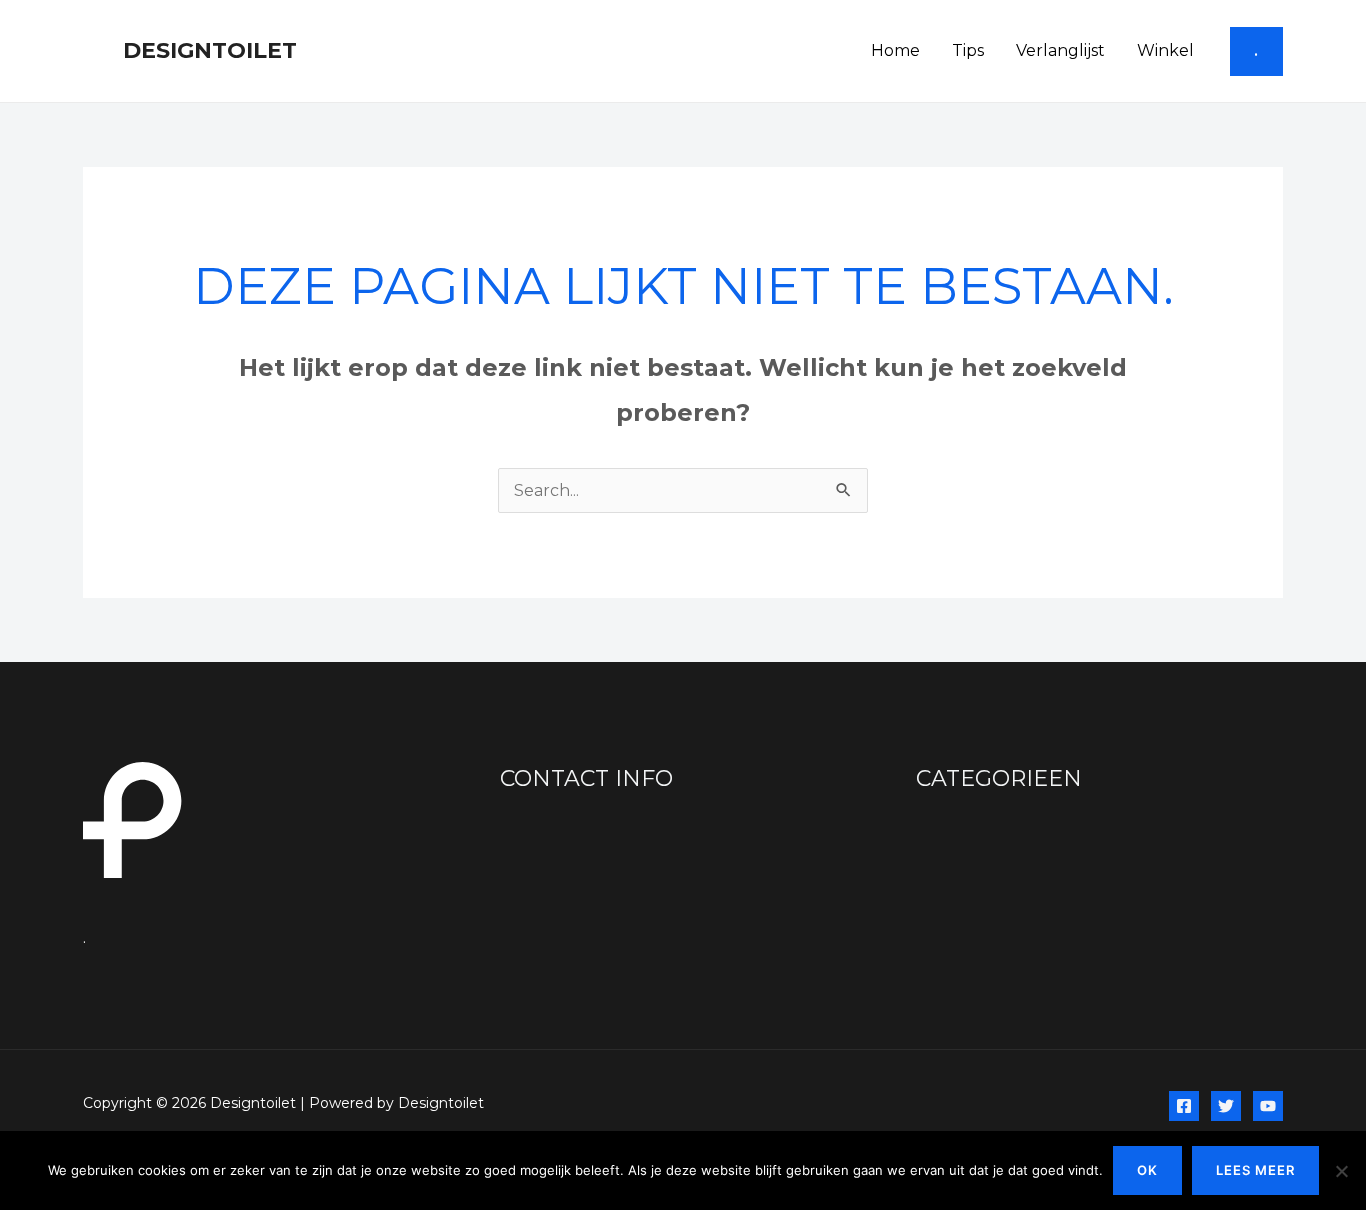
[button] (1256, 51)
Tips (968, 50)
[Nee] (1341, 1171)
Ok (1147, 1170)
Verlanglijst (1060, 50)
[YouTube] (1268, 1106)
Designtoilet (210, 50)
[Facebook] (1184, 1106)
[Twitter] (1226, 1106)
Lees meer (1255, 1170)
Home (895, 50)
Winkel (1165, 50)
